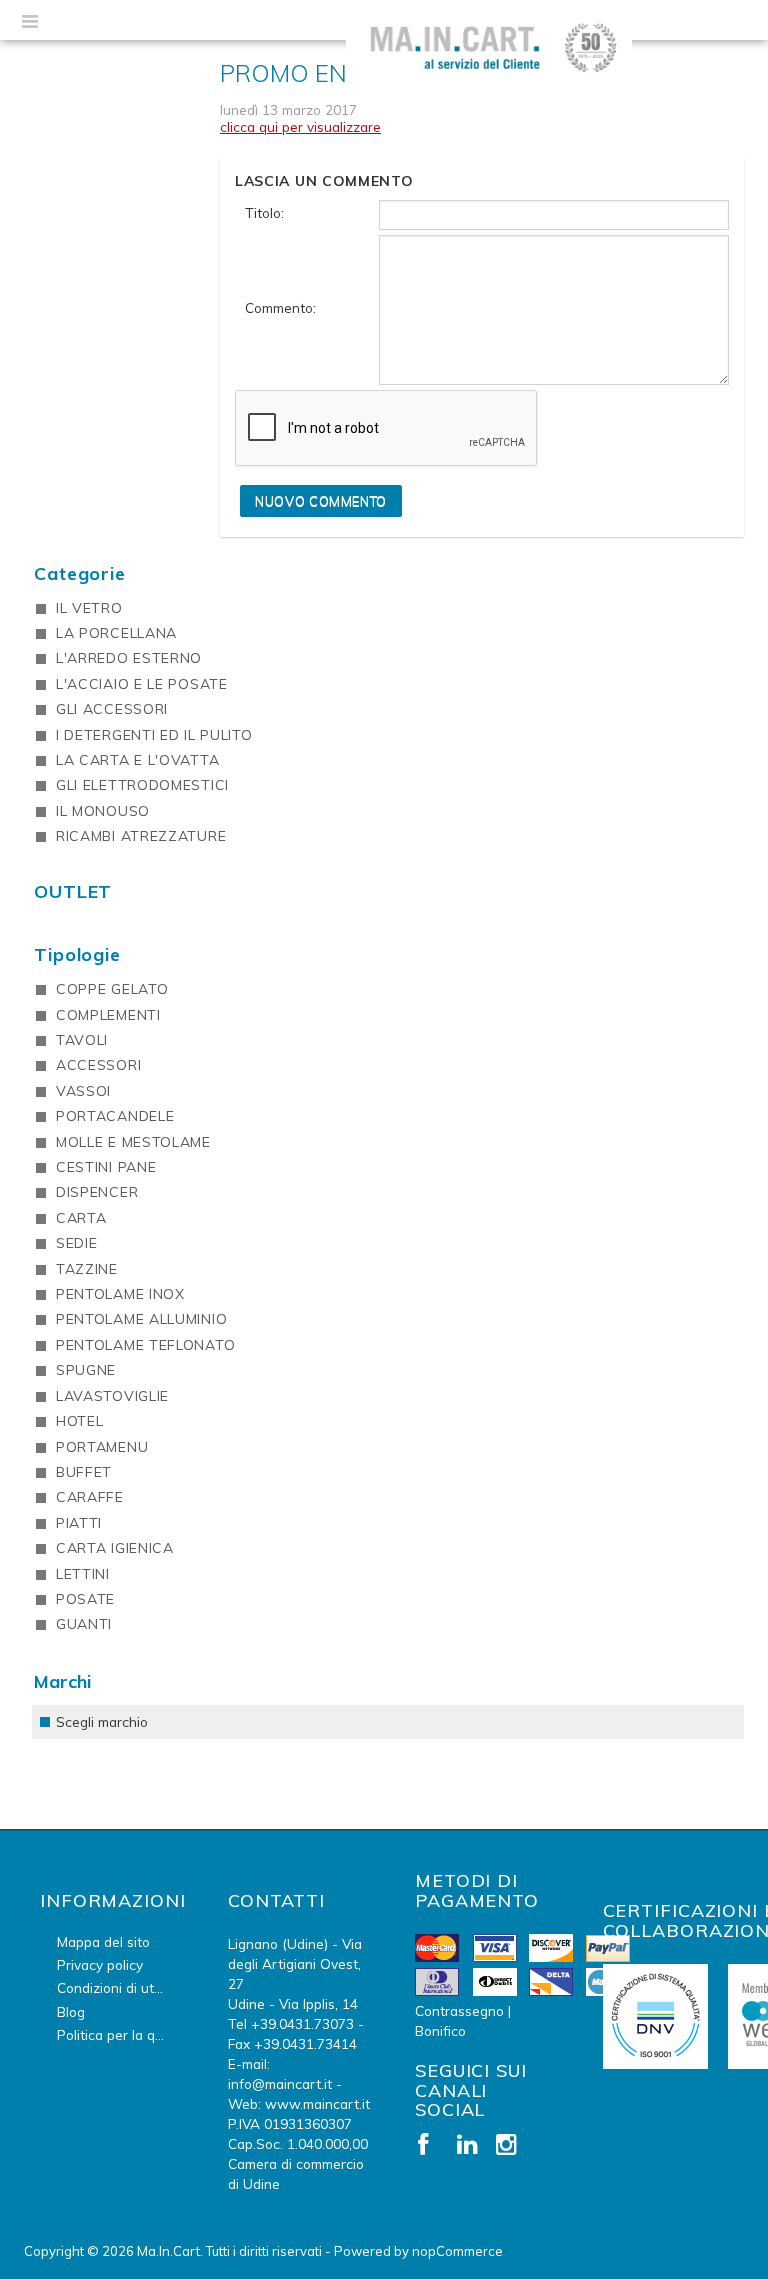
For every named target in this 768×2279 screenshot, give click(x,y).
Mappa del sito (103, 1941)
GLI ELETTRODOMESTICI (142, 785)
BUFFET (84, 1472)
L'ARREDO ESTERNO (129, 658)
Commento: (280, 307)
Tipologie (77, 954)
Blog (71, 2011)
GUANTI (84, 1624)
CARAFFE (90, 1497)
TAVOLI (82, 1040)
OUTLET (73, 891)
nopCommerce (457, 2251)
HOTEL (80, 1421)
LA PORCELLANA (116, 633)
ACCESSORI (98, 1065)
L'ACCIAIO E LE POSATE (142, 684)
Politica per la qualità (123, 2034)
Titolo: (264, 212)
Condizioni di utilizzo (121, 1987)
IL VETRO (89, 608)
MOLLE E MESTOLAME (133, 1142)
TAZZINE (87, 1269)
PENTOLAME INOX (120, 1294)
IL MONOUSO (103, 811)
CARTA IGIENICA (115, 1548)
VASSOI (83, 1091)
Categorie (80, 573)
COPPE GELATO (112, 989)
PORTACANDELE (115, 1116)
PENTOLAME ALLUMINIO (141, 1319)
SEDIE (77, 1243)
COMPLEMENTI (108, 1015)
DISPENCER (97, 1192)
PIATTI (79, 1523)
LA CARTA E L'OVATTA (137, 760)
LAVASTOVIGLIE (112, 1396)
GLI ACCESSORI (112, 709)
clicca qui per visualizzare (300, 126)
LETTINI (83, 1574)
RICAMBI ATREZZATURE (141, 836)
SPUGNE (86, 1370)
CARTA (81, 1218)
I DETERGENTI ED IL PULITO (154, 735)
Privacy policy (100, 1964)
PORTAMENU (102, 1447)
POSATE (85, 1599)
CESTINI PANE (106, 1167)
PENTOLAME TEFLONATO (145, 1345)
